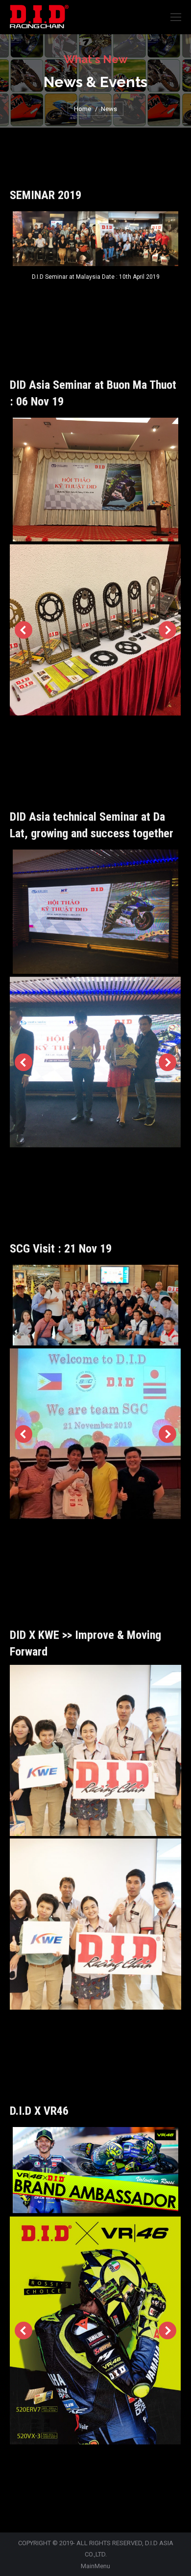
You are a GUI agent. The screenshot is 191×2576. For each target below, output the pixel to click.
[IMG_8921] (95, 1924)
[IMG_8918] (95, 1750)
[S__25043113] (95, 630)
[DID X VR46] (95, 2330)
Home (83, 109)
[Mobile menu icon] (176, 17)
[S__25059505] (95, 1062)
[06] (95, 1434)
